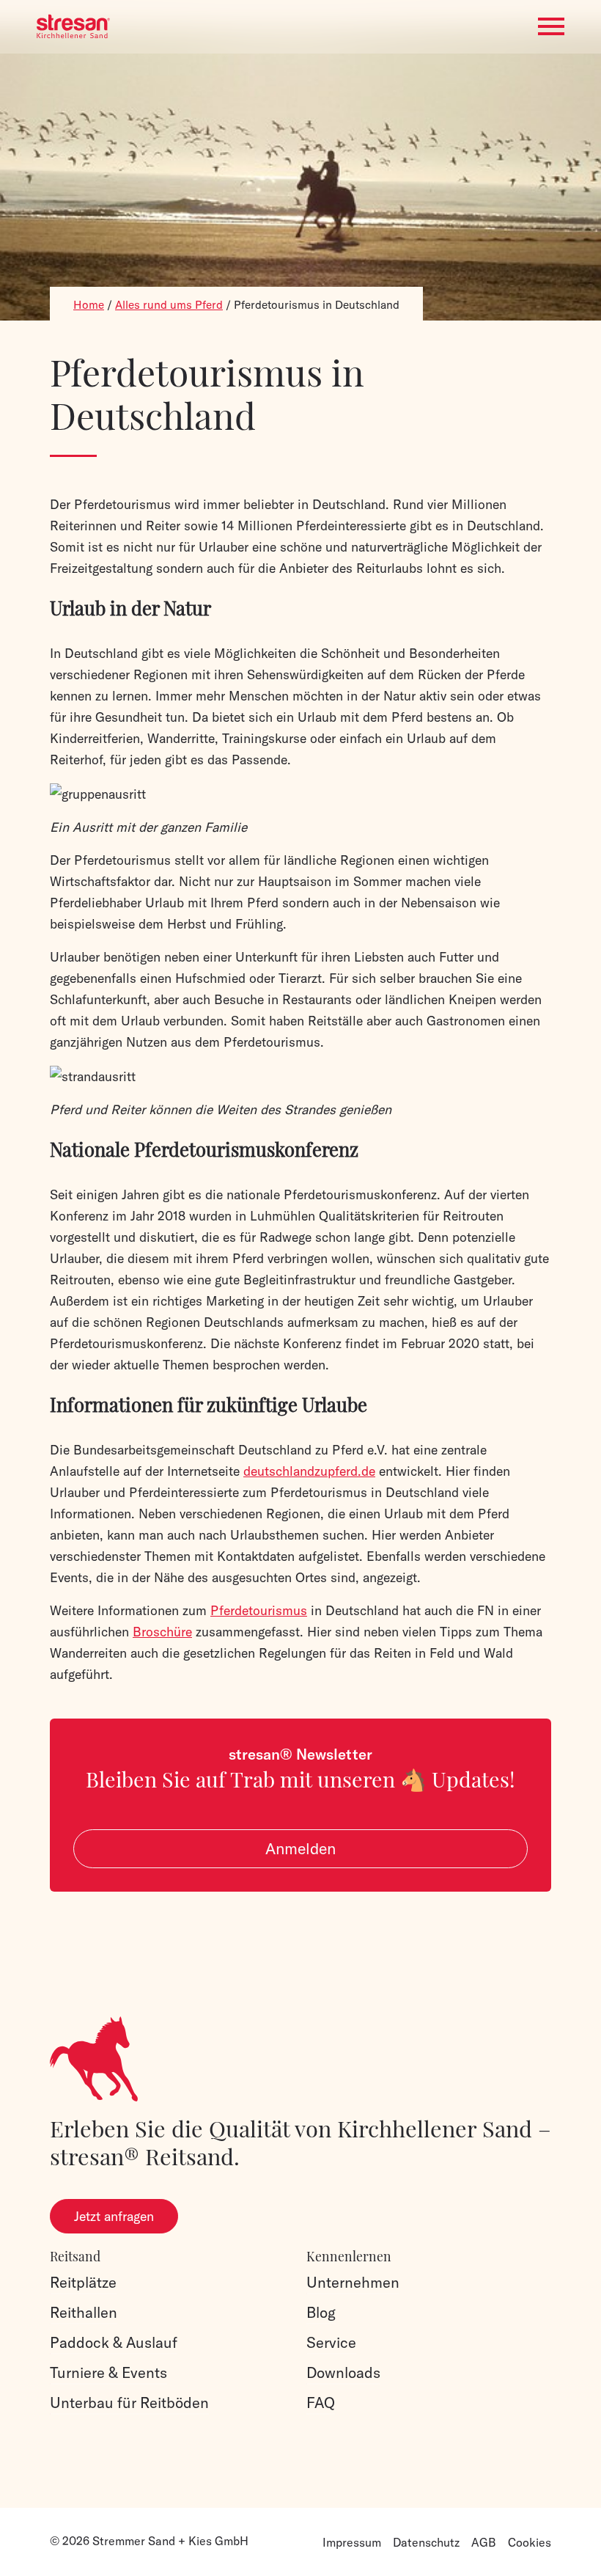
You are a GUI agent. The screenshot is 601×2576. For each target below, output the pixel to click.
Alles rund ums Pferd (169, 305)
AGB (484, 2542)
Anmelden (300, 1849)
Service (331, 2342)
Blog (321, 2312)
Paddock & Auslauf (114, 2342)
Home (89, 305)
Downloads (343, 2372)
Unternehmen (353, 2282)
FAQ (321, 2403)
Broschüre (162, 1632)
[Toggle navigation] (551, 27)
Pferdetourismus (259, 1610)
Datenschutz (426, 2542)
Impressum (352, 2542)
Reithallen (84, 2312)
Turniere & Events (108, 2372)
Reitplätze (83, 2282)
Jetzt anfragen (114, 2216)
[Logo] (73, 26)
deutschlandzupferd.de (309, 1471)
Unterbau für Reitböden (129, 2403)
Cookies (530, 2542)
